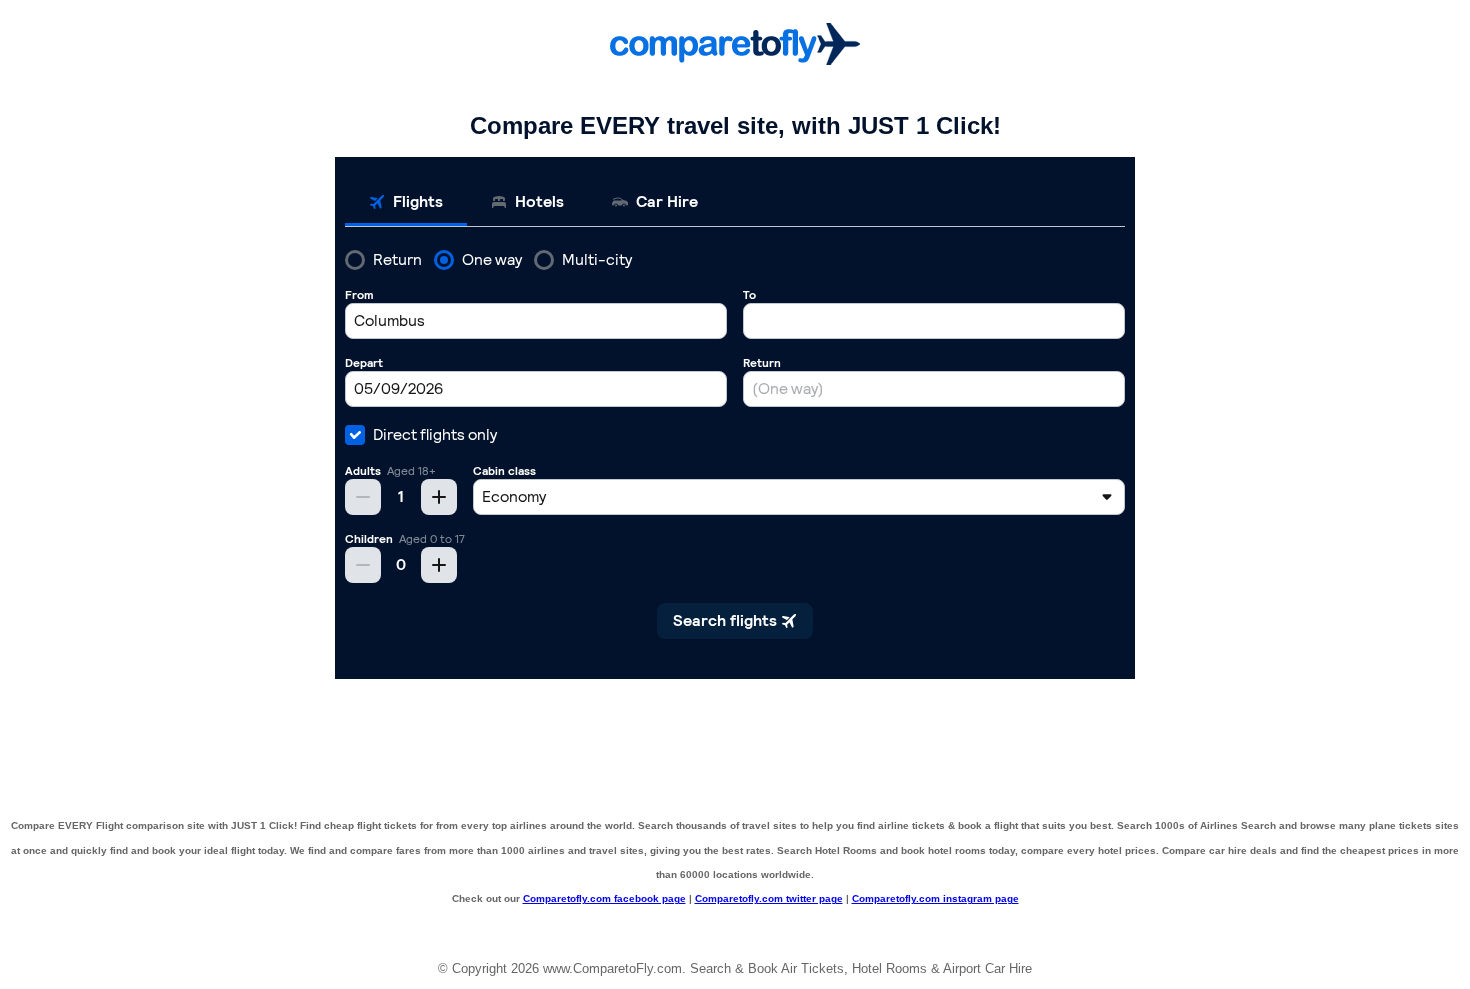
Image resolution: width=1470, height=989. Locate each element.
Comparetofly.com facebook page (604, 898)
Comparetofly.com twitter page (769, 898)
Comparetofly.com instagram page (935, 898)
